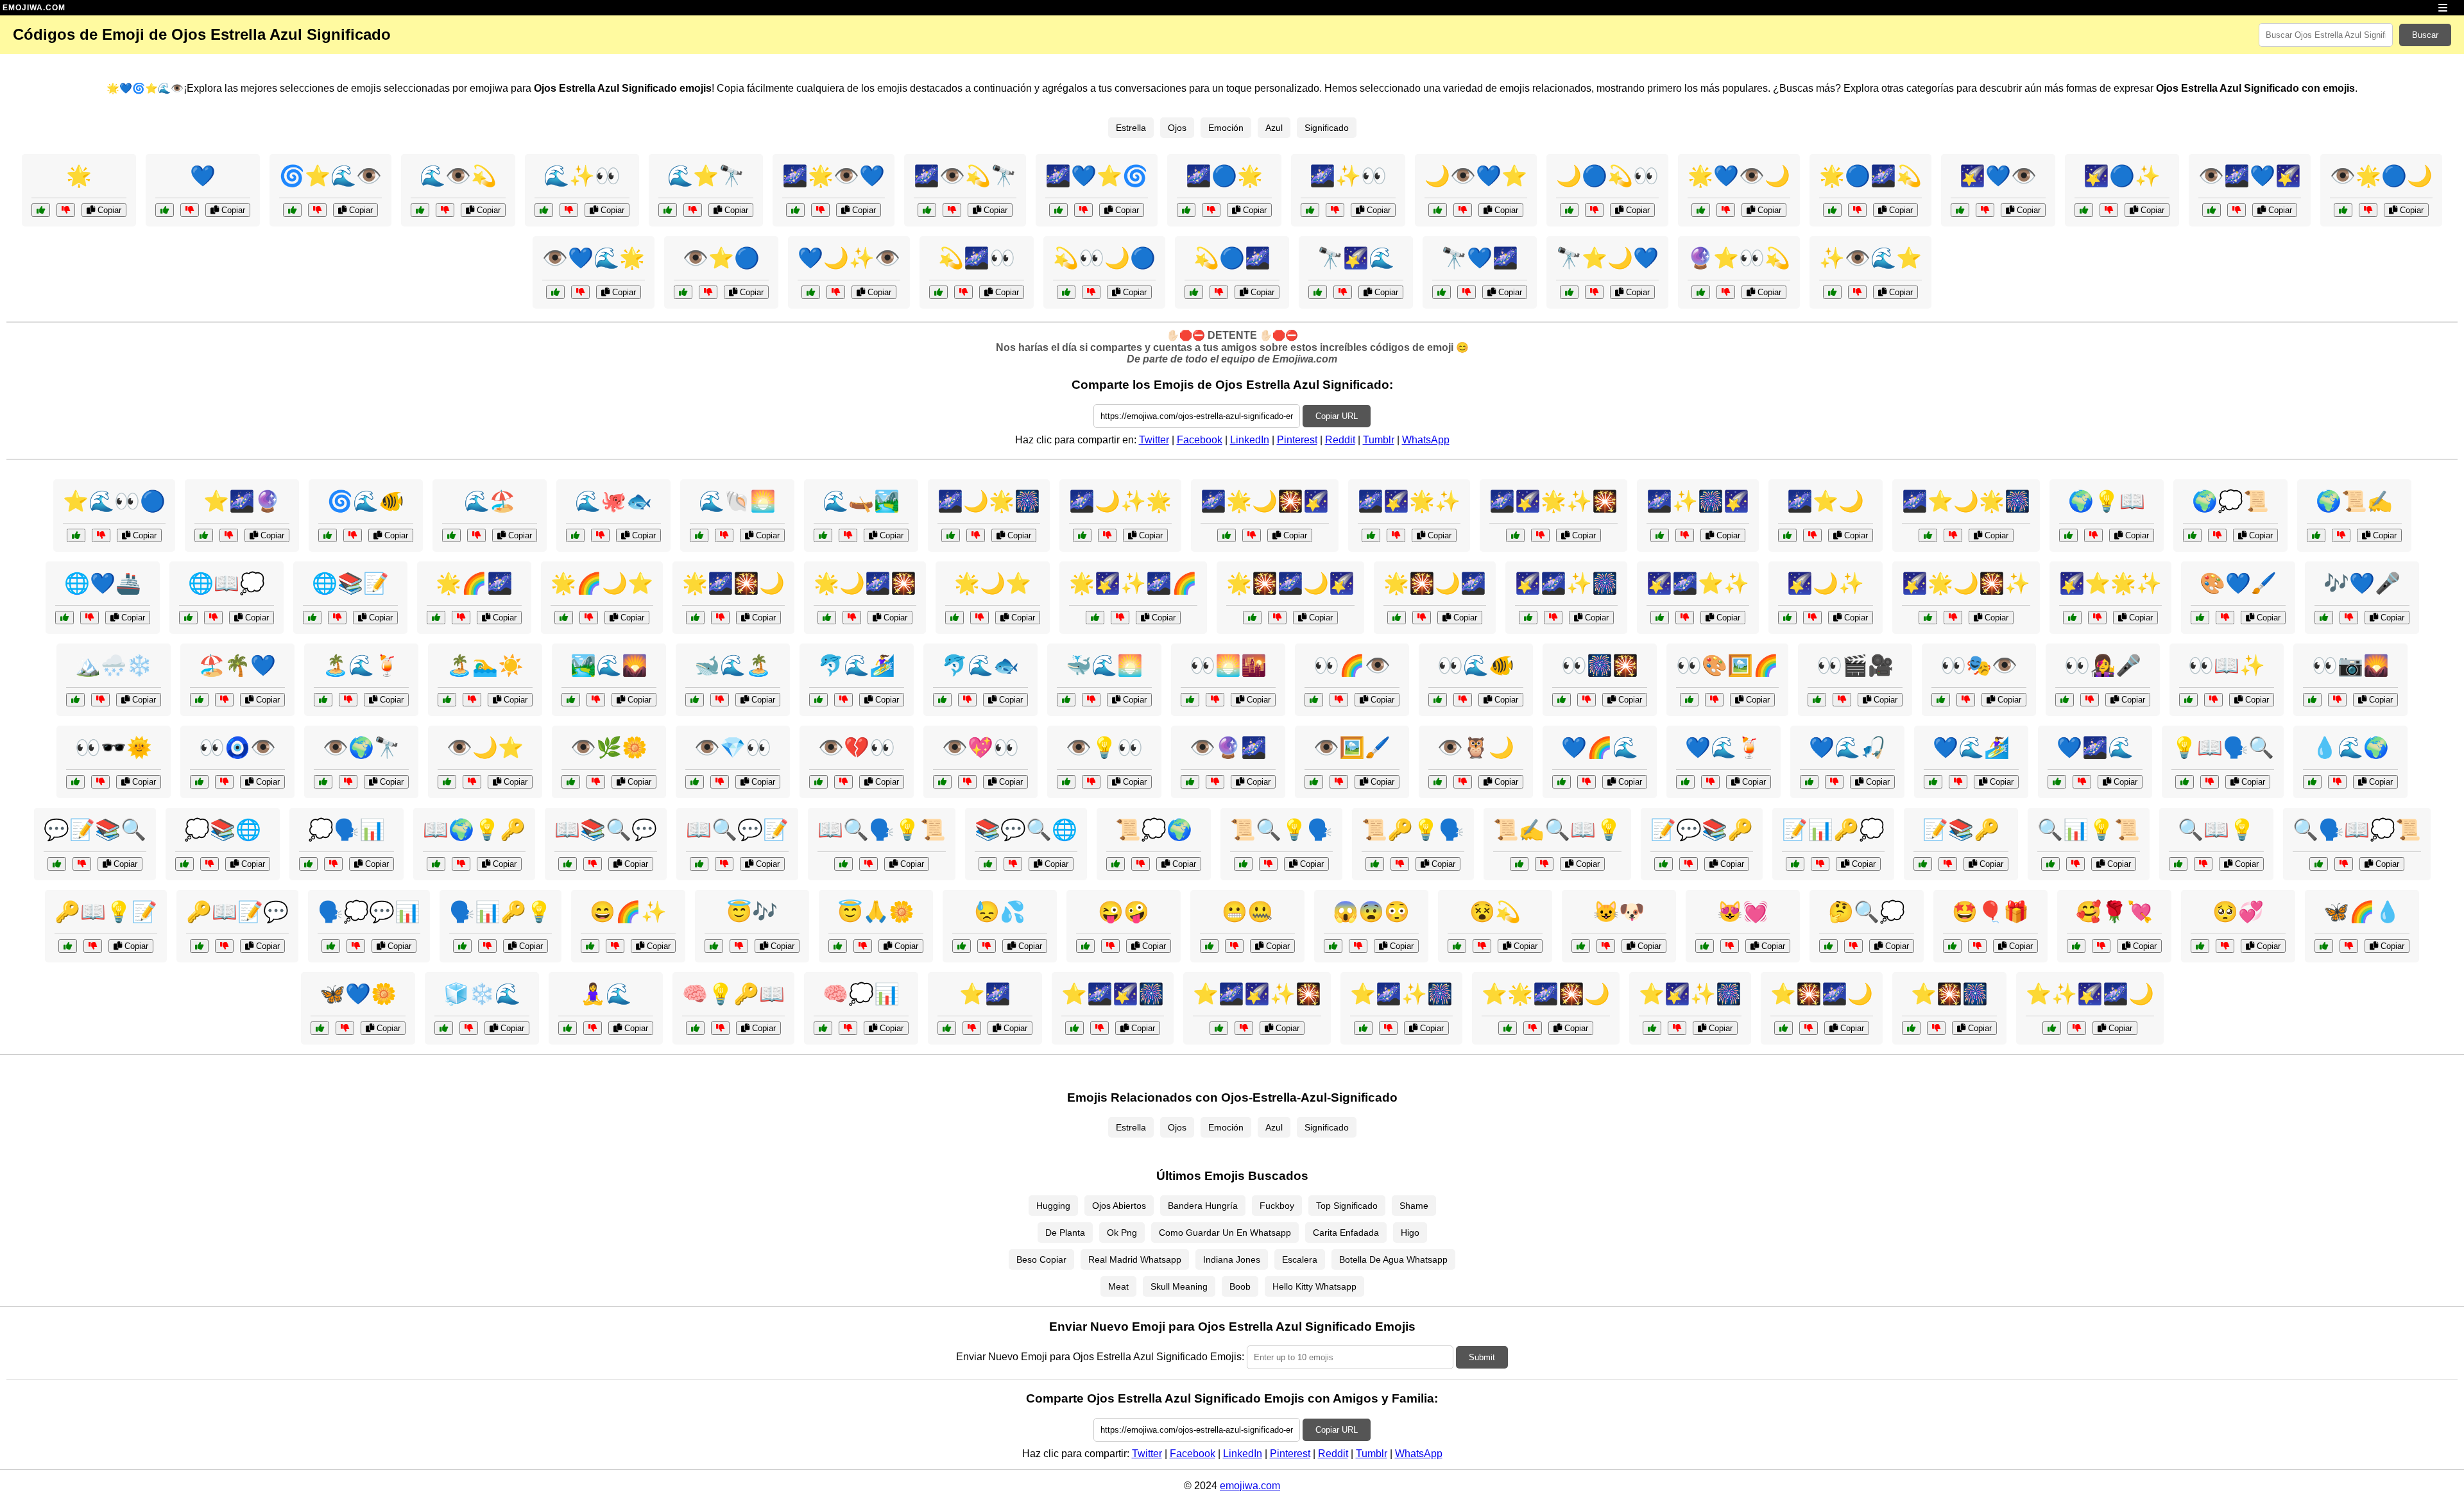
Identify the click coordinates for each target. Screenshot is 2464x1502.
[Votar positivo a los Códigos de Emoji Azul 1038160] (2200, 618)
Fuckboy (1277, 1206)
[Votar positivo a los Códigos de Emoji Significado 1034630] (199, 946)
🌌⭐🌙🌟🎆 (1966, 501)
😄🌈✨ (628, 912)
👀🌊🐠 (1476, 665)
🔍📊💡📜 (2089, 830)
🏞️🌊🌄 (609, 665)
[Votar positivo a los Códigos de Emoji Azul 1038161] (2057, 782)
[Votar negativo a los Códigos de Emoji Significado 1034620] (593, 864)
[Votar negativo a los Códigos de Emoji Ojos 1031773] (224, 782)
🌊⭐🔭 (706, 176)
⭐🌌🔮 (242, 501)
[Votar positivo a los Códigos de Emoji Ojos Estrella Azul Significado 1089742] (555, 292)
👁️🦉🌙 (1476, 747)
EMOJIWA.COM (34, 8)
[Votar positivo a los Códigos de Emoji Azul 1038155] (328, 535)
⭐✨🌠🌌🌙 (2090, 994)
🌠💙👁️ (1998, 176)
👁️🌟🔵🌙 (2381, 176)
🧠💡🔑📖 (733, 994)
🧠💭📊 (861, 994)
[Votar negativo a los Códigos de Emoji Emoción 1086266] (1234, 946)
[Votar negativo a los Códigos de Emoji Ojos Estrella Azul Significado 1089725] (569, 210)
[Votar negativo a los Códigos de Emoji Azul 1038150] (100, 700)
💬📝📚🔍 (95, 830)
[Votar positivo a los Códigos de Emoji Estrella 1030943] (1095, 618)
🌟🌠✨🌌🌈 (1133, 583)
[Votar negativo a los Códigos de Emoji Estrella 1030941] (1953, 618)
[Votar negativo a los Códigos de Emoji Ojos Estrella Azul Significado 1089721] (1343, 292)
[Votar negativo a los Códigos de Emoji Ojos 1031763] (2337, 700)
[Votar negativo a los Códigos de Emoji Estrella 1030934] (461, 618)
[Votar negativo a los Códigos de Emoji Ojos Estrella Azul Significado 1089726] (1083, 210)
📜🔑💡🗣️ (1413, 830)
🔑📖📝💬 (237, 912)
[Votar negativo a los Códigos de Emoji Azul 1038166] (596, 700)
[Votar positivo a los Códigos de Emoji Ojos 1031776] (695, 782)
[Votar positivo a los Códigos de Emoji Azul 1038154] (2312, 782)
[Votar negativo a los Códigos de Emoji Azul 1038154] (2337, 782)
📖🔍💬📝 (737, 830)
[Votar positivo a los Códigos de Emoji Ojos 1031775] (1817, 700)
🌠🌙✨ (1826, 583)
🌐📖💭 (227, 583)
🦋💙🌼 (358, 994)
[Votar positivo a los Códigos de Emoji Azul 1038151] (942, 700)
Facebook (1200, 440)
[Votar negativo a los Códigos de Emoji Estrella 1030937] (852, 618)
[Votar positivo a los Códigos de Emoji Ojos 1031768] (818, 782)
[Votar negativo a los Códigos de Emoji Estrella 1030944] (1809, 1028)
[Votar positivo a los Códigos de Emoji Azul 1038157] (1933, 782)
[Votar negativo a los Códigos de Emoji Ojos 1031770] (1215, 782)
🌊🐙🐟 (613, 501)
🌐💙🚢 (103, 583)
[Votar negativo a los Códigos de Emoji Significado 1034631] (1268, 864)
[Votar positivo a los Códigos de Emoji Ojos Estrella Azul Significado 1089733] (1832, 210)
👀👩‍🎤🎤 (2103, 665)
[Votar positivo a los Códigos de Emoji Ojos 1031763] (2312, 700)
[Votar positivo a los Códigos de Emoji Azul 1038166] (571, 700)
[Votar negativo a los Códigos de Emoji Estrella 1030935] (1936, 1028)
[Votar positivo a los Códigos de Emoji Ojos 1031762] (1438, 700)
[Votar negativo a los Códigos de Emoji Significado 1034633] (461, 864)
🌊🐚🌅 (737, 501)
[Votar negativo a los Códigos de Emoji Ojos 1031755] (2213, 700)
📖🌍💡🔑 (474, 830)
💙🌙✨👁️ (849, 258)
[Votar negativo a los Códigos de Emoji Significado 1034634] (82, 864)
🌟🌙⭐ (993, 583)
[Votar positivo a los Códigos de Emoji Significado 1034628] (843, 864)
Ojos (1177, 128)
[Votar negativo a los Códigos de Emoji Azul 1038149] (1812, 535)
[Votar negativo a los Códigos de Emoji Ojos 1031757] (967, 782)
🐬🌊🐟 (980, 665)
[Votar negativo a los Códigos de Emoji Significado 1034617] (1948, 864)
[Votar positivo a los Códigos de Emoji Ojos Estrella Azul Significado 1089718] (683, 292)
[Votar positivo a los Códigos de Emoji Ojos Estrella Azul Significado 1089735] (668, 210)
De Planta (1065, 1233)
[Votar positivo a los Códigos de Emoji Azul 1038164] (699, 535)
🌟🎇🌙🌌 (1435, 583)
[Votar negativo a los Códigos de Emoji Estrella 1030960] (1107, 535)
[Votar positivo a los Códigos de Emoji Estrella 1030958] (1397, 618)
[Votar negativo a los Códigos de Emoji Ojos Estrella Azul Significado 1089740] (1594, 210)
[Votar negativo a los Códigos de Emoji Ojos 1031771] (1215, 700)
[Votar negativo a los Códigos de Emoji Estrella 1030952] (976, 535)
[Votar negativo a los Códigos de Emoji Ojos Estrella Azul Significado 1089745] (1594, 292)
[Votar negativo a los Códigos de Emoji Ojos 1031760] (1966, 700)
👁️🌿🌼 (609, 747)
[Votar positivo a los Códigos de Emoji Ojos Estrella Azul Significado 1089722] (292, 210)
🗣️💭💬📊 (369, 912)
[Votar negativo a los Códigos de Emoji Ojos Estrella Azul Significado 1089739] (1857, 292)
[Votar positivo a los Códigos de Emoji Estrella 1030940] (1363, 1028)
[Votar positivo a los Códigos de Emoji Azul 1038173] (323, 700)
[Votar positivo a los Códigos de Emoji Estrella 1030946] (954, 618)
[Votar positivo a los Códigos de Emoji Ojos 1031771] (1190, 700)
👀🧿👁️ (237, 747)
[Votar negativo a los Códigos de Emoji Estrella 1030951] (1244, 1028)
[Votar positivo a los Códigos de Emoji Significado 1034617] (1923, 864)
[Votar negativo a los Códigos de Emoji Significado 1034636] (213, 618)
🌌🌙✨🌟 (1120, 501)
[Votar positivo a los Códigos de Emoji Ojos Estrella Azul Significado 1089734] (2212, 210)
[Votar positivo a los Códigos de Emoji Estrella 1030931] (41, 210)
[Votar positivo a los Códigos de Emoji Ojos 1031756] (1314, 700)
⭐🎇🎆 (1949, 994)
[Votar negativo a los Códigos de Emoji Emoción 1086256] (615, 946)
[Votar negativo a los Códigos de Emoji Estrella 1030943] (1120, 618)
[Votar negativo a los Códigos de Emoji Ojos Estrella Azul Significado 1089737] (820, 210)
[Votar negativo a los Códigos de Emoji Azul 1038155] (353, 535)
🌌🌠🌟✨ (1409, 501)
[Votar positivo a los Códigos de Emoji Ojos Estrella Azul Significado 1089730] (927, 210)
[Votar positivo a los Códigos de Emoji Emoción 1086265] (568, 1028)
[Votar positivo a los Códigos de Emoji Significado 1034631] (1243, 864)
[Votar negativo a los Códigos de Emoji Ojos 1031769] (1714, 700)
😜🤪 (1124, 912)
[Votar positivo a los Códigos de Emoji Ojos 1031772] (571, 782)
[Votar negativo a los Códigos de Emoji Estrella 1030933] (1812, 618)
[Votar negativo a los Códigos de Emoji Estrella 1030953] (2097, 618)
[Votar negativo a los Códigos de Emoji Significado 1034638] (1689, 864)
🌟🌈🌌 (474, 583)
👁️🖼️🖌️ (1352, 747)
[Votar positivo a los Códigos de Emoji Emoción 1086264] (1457, 946)
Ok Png (1122, 1233)
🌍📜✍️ (2354, 501)
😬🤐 (1247, 912)
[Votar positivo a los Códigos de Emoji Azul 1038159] (64, 618)
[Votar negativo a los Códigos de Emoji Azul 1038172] (600, 535)
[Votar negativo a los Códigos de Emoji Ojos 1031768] (843, 782)
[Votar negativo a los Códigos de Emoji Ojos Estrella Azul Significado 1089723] (1219, 292)
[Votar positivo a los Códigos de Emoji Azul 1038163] (2324, 618)
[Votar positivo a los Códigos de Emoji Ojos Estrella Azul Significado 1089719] (1310, 210)
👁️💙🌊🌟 (594, 258)
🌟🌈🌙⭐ (602, 583)
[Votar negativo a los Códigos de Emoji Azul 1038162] (720, 700)
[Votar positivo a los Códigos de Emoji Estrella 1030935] (1911, 1028)
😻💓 (1743, 912)
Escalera (1300, 1259)
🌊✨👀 (582, 176)
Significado (1327, 128)
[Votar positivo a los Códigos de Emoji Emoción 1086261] (1952, 946)
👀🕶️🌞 (114, 747)
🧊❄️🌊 (482, 994)
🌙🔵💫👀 (1607, 176)
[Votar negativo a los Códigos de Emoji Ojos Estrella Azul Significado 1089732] (836, 292)
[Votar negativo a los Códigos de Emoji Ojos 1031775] (1842, 700)
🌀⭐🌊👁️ (330, 176)
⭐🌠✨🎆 (1690, 994)
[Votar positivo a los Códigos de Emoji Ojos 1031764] (1066, 782)
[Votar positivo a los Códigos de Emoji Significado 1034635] (1375, 864)
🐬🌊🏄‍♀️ (857, 665)
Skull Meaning (1179, 1286)
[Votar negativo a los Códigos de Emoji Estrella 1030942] (1953, 535)
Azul (1274, 128)
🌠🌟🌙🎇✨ (1966, 583)
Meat (1118, 1286)
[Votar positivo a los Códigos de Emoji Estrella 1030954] (695, 618)
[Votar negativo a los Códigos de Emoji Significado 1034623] (337, 618)
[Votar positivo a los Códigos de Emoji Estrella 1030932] (947, 1028)
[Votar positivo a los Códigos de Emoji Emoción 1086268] (714, 946)
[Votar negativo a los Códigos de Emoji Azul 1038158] (1091, 700)
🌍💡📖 (2107, 501)
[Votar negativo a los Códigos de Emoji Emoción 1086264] (1482, 946)
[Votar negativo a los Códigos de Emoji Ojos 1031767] (2090, 700)
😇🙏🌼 (876, 912)
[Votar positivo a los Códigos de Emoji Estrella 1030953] (2072, 618)
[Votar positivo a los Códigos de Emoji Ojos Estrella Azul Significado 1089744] (938, 292)
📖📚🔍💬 (606, 830)
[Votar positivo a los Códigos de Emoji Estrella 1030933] (1787, 618)
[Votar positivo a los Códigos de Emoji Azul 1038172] (575, 535)
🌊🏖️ (490, 501)
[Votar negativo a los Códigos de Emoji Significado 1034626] (2093, 535)
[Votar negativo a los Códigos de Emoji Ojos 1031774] (1463, 782)
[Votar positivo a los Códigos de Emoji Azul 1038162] (695, 700)
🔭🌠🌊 (1356, 258)
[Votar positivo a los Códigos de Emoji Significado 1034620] (568, 864)
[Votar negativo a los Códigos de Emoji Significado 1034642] (724, 864)
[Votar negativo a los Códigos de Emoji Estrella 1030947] (1685, 535)
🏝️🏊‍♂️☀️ (485, 665)
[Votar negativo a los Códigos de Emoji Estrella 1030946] (980, 618)
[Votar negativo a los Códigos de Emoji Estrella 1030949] (1553, 618)
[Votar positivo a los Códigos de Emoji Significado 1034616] (2178, 864)
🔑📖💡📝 (106, 912)
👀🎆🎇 (1600, 665)
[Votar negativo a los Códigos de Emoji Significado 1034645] (1013, 864)
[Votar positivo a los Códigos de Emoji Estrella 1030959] (1074, 1028)
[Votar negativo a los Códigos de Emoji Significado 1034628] (868, 864)
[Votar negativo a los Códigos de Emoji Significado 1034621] (720, 1028)
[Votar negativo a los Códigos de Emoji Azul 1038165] (1587, 782)
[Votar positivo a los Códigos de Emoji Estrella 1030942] (1928, 535)
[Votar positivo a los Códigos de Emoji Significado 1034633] (436, 864)
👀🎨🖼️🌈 (1727, 665)
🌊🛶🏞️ (861, 501)
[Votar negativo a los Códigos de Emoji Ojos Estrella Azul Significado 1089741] (229, 535)
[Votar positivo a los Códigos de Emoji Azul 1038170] (818, 700)
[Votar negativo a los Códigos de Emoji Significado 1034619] (333, 864)
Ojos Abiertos (1119, 1206)
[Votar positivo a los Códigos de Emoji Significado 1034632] (823, 1028)
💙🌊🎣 (1847, 747)
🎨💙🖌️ (2238, 583)
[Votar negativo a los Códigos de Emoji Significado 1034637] (2075, 864)
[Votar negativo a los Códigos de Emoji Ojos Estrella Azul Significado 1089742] (580, 292)
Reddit (1340, 440)
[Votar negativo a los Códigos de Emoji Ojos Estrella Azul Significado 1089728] (1726, 292)
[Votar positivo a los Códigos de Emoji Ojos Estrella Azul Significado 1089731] (76, 535)
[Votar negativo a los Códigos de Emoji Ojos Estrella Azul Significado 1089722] (317, 210)
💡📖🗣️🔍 (2223, 747)
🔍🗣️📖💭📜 (2357, 830)
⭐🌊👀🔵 (114, 501)
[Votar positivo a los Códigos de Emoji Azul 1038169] (823, 535)
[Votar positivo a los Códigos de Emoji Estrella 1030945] (1515, 535)
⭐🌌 (985, 994)
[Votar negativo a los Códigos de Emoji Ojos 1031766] (1339, 782)
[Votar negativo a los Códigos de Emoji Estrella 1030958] (1422, 618)
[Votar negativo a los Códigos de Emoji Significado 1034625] (1544, 864)
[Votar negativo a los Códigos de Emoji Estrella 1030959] (1099, 1028)
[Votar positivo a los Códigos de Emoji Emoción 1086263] (2076, 946)
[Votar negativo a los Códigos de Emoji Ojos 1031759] (348, 782)
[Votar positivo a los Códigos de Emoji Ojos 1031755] (2188, 700)
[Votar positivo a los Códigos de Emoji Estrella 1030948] (1508, 1028)
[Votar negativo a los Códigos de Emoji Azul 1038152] (2349, 946)
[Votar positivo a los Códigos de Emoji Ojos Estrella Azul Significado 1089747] (1186, 210)
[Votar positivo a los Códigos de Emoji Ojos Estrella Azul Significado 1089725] (544, 210)
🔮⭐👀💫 (1739, 258)
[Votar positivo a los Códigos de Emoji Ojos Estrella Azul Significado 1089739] (1832, 292)
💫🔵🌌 (1232, 258)
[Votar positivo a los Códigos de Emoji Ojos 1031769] (1689, 700)
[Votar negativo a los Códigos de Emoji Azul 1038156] (469, 1028)
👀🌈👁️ (1352, 665)
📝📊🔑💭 (1833, 830)
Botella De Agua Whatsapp (1393, 1259)
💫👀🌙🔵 (1104, 258)
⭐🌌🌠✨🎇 (1257, 994)
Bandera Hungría (1203, 1206)
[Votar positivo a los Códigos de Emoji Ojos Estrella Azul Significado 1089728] (1701, 292)
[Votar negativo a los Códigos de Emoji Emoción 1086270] (1606, 946)
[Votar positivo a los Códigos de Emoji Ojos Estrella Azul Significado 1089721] (1318, 292)
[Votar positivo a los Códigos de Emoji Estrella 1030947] (1660, 535)
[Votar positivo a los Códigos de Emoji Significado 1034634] (57, 864)
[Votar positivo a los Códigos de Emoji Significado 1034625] (1519, 864)
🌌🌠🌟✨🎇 (1553, 501)
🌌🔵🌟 (1224, 176)
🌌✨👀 (1348, 176)
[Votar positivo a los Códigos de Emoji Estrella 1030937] (827, 618)
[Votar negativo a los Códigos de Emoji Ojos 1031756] (1339, 700)
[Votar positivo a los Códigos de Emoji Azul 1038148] (320, 1028)
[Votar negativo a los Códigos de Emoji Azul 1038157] (1958, 782)
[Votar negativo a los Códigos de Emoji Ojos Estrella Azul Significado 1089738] (1467, 292)
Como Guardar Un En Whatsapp (1225, 1233)
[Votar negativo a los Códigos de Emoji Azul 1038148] (345, 1028)
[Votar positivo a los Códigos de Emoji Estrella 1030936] (1371, 535)
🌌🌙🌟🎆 (989, 501)
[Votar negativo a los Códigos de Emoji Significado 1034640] (1141, 864)
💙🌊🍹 (1724, 747)
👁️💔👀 (857, 747)
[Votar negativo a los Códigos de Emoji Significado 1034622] (2344, 864)
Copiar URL (1337, 416)
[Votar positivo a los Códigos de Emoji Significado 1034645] (988, 864)
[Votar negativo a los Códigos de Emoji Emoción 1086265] (593, 1028)
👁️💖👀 (980, 747)
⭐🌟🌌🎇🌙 (1546, 994)
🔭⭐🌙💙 (1607, 258)
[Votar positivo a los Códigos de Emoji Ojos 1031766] (1314, 782)
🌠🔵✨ (2122, 176)
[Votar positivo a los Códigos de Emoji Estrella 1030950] (564, 618)
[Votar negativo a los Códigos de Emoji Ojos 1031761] (472, 782)
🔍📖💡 (2216, 830)
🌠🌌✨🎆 (1566, 583)
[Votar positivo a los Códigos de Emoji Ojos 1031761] (447, 782)
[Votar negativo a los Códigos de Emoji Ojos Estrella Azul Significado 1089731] (101, 535)
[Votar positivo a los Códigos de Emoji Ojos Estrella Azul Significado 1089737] (795, 210)
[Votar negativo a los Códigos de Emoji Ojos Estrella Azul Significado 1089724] (1463, 210)
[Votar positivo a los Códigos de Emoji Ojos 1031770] (1190, 782)
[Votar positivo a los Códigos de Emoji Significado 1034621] (695, 1028)
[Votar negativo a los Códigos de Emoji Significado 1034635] (1400, 864)
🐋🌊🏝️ (733, 665)
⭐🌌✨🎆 (1401, 994)
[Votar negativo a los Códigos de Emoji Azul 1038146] (190, 210)
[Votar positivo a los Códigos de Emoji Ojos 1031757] (942, 782)
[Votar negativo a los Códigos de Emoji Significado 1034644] (93, 946)
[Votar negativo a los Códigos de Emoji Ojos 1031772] (596, 782)
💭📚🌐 (223, 830)
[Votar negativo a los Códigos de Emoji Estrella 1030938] (2077, 1028)
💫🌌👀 (977, 258)
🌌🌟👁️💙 (834, 176)
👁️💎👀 (733, 747)
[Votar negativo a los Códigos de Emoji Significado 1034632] (848, 1028)
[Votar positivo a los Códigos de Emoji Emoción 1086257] (1333, 946)
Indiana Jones (1232, 1259)
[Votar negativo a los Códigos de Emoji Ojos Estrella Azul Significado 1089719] (1335, 210)
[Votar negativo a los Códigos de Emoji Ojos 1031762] (1463, 700)
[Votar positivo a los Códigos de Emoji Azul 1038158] (1066, 700)
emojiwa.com (1250, 1486)
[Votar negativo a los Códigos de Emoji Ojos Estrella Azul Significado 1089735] (693, 210)
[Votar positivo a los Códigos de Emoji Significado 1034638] (1664, 864)
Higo (1410, 1233)
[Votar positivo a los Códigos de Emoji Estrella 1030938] (2052, 1028)
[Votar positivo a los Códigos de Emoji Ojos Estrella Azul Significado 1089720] (1701, 210)
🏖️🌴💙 (237, 665)
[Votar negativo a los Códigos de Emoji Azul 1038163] (2349, 618)
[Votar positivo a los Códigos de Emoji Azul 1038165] (1561, 782)
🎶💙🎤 (2362, 583)
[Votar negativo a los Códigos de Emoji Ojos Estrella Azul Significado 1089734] (2237, 210)
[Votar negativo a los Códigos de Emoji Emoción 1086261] (1977, 946)
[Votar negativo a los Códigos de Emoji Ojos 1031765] (1587, 700)
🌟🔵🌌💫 (1870, 176)
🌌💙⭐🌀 (1097, 176)
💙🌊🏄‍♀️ (1971, 747)
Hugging (1053, 1206)
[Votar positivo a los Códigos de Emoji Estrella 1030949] (1528, 618)
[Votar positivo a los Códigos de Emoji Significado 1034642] (699, 864)
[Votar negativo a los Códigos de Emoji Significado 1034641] (487, 946)
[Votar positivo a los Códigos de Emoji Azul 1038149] (1787, 535)
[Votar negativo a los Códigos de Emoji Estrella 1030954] (720, 618)
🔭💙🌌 (1480, 258)
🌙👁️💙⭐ (1476, 176)
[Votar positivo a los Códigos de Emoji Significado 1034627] (1795, 864)
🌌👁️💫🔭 (965, 176)
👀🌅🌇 (1228, 665)
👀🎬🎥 (1855, 665)
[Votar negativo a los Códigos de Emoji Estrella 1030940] (1388, 1028)
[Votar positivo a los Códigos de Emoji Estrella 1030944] (1784, 1028)
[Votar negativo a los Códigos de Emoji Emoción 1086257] (1358, 946)
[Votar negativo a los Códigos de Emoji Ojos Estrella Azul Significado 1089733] (1857, 210)
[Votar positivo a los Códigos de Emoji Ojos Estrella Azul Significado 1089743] (2084, 210)
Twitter (1154, 440)
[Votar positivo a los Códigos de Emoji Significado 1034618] (2316, 535)
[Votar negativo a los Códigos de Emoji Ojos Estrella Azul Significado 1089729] (1985, 210)
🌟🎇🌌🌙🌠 (1290, 583)
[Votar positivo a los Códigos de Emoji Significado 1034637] (2050, 864)
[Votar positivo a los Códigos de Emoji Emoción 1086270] (1581, 946)
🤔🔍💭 (1867, 912)
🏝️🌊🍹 (361, 665)
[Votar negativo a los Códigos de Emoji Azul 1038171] (1834, 782)
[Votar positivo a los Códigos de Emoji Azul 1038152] (2324, 946)
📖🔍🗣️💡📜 (882, 830)
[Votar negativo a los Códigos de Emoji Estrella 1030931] (66, 210)
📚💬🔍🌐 (1026, 830)
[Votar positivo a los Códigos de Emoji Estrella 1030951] (1219, 1028)
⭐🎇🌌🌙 (1822, 994)
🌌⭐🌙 (1826, 501)
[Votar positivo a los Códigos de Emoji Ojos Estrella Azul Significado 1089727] (2343, 210)
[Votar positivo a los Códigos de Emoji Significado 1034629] (184, 864)
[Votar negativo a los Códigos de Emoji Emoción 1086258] (1853, 946)
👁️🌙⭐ (485, 747)
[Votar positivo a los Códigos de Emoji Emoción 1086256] (590, 946)
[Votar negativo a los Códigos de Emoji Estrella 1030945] (1540, 535)
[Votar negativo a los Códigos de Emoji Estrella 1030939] (1277, 618)
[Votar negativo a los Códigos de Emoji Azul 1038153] (472, 700)
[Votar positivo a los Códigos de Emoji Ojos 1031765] (1561, 700)
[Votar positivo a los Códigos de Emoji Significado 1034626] (2068, 535)
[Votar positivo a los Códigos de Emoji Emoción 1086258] (1828, 946)
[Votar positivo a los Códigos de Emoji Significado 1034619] (308, 864)
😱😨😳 (1371, 912)
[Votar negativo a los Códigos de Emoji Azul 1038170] (843, 700)
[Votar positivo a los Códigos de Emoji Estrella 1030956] (1227, 535)
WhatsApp (1426, 440)
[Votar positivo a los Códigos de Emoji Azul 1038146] (165, 210)
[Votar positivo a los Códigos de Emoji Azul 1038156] (444, 1028)
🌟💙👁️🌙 (1739, 176)
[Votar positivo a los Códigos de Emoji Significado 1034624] (331, 946)
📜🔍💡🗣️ (1281, 830)
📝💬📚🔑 (1702, 830)
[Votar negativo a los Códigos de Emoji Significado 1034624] (356, 946)
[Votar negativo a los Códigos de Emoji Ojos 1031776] (720, 782)
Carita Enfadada (1346, 1233)
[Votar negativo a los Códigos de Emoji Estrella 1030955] (1677, 1028)
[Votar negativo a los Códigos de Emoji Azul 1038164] (724, 535)
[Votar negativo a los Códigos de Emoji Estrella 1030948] (1533, 1028)
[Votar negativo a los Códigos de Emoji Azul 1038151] (967, 700)
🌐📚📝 (350, 583)
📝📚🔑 (1961, 830)
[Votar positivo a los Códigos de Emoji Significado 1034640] (1116, 864)
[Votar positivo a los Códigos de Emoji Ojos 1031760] (1941, 700)
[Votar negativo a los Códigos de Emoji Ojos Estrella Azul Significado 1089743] (2109, 210)
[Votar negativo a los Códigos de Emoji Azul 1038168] (224, 700)
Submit (1482, 1357)
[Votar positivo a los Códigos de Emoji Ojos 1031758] (75, 782)
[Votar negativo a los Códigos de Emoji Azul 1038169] (848, 535)
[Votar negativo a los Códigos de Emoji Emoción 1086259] (863, 946)
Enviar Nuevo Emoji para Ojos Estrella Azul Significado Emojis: (1100, 1357)
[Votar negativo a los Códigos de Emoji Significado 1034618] (2341, 535)
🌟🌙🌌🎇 (865, 583)
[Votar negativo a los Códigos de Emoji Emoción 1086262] (987, 946)
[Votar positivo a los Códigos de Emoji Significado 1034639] (2185, 782)
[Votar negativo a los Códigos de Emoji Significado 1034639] (2210, 782)
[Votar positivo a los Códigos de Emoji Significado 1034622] (2319, 864)
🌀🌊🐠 (366, 501)
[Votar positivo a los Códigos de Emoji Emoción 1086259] (838, 946)
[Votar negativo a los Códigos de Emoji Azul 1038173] (348, 700)
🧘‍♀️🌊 (606, 994)
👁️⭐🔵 (721, 258)
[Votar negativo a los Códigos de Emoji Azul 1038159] (90, 618)
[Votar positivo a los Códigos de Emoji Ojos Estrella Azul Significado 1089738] (1442, 292)
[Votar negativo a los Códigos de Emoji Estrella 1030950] (589, 618)
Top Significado (1347, 1206)
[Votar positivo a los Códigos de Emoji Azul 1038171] (1809, 782)
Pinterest (1297, 440)
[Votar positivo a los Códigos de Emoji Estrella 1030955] (1652, 1028)
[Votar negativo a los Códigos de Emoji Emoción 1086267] (1730, 946)
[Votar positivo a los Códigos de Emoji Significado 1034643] (2192, 535)
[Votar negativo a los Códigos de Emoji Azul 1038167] (1710, 782)
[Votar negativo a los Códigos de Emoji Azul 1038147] (476, 535)
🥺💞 (2238, 912)
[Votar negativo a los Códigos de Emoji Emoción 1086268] (739, 946)
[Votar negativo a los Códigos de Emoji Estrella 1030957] (1685, 618)
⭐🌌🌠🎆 (1113, 994)
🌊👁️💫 (458, 176)
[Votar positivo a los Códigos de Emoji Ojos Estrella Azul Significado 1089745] (1569, 292)
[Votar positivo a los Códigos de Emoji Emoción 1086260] (2200, 946)
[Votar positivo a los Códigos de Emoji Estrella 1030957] (1660, 618)
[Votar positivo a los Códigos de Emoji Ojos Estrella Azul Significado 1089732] (811, 292)
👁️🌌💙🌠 (2250, 176)
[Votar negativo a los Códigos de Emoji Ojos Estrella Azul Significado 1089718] (708, 292)
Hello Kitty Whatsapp (1314, 1286)
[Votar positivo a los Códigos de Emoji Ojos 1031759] (323, 782)
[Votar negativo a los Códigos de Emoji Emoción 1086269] (1110, 946)
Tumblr (1379, 440)
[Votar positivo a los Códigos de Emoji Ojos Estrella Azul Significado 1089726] (1058, 210)
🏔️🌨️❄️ (114, 665)
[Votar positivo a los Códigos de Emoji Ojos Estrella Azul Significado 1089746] (420, 210)
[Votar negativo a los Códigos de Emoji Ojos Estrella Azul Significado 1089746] (445, 210)
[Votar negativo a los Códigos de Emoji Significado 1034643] (2217, 535)
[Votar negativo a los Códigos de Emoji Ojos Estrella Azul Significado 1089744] (963, 292)
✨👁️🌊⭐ (1870, 258)
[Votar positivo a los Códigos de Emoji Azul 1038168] (199, 700)
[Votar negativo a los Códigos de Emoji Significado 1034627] (1820, 864)
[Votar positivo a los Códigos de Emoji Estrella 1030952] (951, 535)
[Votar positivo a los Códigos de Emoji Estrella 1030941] (1928, 618)
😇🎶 (752, 912)
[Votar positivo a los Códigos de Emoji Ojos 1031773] (199, 782)
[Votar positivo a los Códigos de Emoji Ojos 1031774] (1438, 782)
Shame (1414, 1206)
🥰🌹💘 (2114, 912)
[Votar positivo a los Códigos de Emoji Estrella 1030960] (1082, 535)
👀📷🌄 (2350, 665)
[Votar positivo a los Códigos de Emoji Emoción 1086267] (1705, 946)
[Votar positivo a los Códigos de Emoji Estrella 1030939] (1252, 618)
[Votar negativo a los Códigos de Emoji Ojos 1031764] (1091, 782)
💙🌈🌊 (1600, 747)
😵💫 (1495, 912)
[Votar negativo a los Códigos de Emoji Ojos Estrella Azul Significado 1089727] (2368, 210)
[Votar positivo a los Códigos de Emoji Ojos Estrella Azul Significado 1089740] (1569, 210)
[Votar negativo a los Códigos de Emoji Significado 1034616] (2203, 864)
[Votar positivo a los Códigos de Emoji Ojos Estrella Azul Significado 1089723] (1194, 292)
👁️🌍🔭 (361, 747)
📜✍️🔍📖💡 (1557, 830)
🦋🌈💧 (2362, 912)
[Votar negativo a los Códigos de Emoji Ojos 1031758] (100, 782)
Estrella (1131, 128)
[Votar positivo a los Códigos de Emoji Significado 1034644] (68, 946)
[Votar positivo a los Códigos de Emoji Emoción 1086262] (962, 946)
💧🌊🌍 (2350, 747)
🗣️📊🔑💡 (501, 912)
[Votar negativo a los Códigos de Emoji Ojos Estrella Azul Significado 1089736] (1091, 292)
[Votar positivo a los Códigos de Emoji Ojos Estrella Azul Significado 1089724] (1438, 210)
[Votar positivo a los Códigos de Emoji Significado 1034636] (188, 618)
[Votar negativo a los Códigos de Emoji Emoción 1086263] (2101, 946)
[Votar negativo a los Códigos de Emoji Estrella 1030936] (1396, 535)
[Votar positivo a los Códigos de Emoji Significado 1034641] (462, 946)
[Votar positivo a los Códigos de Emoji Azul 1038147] (451, 535)
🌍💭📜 (2230, 501)
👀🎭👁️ (1979, 665)
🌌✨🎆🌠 (1698, 501)
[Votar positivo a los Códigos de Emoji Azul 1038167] (1685, 782)
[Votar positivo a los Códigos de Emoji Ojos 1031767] (2065, 700)
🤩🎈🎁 (1990, 912)
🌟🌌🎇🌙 (733, 583)
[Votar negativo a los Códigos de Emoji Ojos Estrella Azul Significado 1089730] (952, 210)
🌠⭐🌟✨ (2110, 583)
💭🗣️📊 (346, 830)
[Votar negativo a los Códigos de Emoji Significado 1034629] (210, 864)
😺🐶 (1619, 912)
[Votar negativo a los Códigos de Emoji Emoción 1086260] (2225, 946)
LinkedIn (1250, 440)
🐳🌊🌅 (1104, 665)
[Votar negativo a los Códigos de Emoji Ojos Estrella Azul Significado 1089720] (1726, 210)
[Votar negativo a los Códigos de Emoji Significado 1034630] (224, 946)
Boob (1240, 1286)
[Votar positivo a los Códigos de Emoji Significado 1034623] (312, 618)
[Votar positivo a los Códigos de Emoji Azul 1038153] (447, 700)
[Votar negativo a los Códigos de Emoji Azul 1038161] (2082, 782)
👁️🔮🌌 (1228, 747)
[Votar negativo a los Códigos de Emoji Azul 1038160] (2225, 618)
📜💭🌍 (1154, 830)
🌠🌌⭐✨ (1698, 583)
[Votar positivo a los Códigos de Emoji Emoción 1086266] (1209, 946)
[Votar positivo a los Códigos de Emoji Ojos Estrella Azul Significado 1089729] (1960, 210)
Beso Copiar (1041, 1259)
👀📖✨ (2227, 665)
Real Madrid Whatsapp (1135, 1259)
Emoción (1226, 128)
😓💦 (1000, 912)
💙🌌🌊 (2095, 747)
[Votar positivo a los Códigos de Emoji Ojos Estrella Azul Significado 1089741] (204, 535)
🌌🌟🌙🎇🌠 (1265, 501)
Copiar (108, 210)
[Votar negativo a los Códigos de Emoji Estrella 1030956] (1252, 535)
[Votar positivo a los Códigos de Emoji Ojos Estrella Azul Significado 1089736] (1066, 292)
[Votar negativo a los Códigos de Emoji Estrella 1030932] (972, 1028)
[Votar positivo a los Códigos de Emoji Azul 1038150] (75, 700)
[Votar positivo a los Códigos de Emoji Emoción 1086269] (1085, 946)
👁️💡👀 (1104, 747)
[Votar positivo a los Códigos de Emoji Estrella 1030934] (436, 618)
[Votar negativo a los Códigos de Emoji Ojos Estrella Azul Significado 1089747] (1211, 210)
